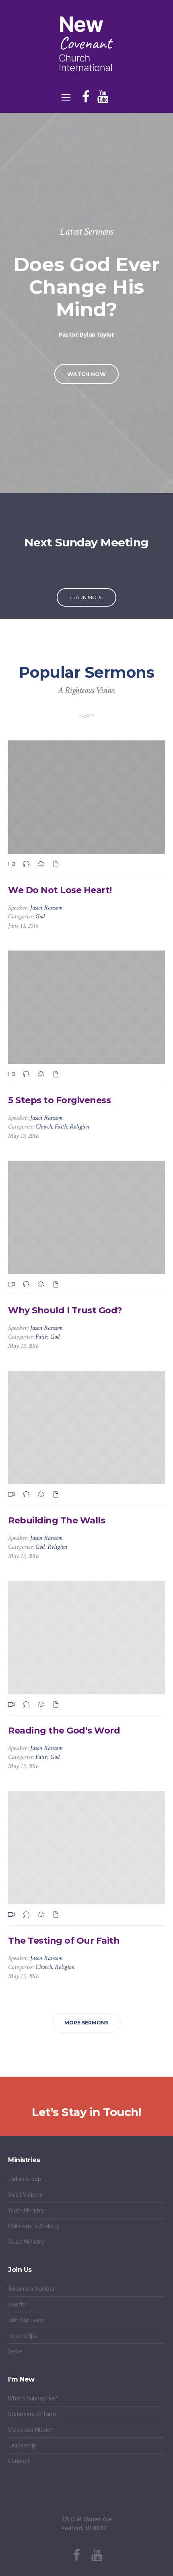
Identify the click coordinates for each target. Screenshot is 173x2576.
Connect (19, 2461)
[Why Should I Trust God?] (86, 1217)
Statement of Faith (32, 2414)
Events (17, 2304)
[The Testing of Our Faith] (86, 1848)
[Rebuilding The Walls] (86, 1427)
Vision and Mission (31, 2430)
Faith (61, 1127)
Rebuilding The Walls (57, 1520)
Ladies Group (25, 2179)
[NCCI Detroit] (86, 44)
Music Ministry (26, 2242)
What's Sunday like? (33, 2398)
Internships (23, 2336)
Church (44, 1127)
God (40, 917)
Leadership (22, 2445)
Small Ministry (25, 2195)
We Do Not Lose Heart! (60, 890)
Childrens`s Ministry (34, 2226)
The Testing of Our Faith (64, 1941)
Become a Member (31, 2289)
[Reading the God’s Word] (86, 1638)
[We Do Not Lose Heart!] (86, 797)
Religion (79, 1127)
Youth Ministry (26, 2210)
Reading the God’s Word (64, 1731)
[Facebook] (86, 97)
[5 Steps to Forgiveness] (86, 1007)
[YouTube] (103, 97)
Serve (15, 2351)
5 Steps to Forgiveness (59, 1100)
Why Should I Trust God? (65, 1310)
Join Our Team (26, 2320)
